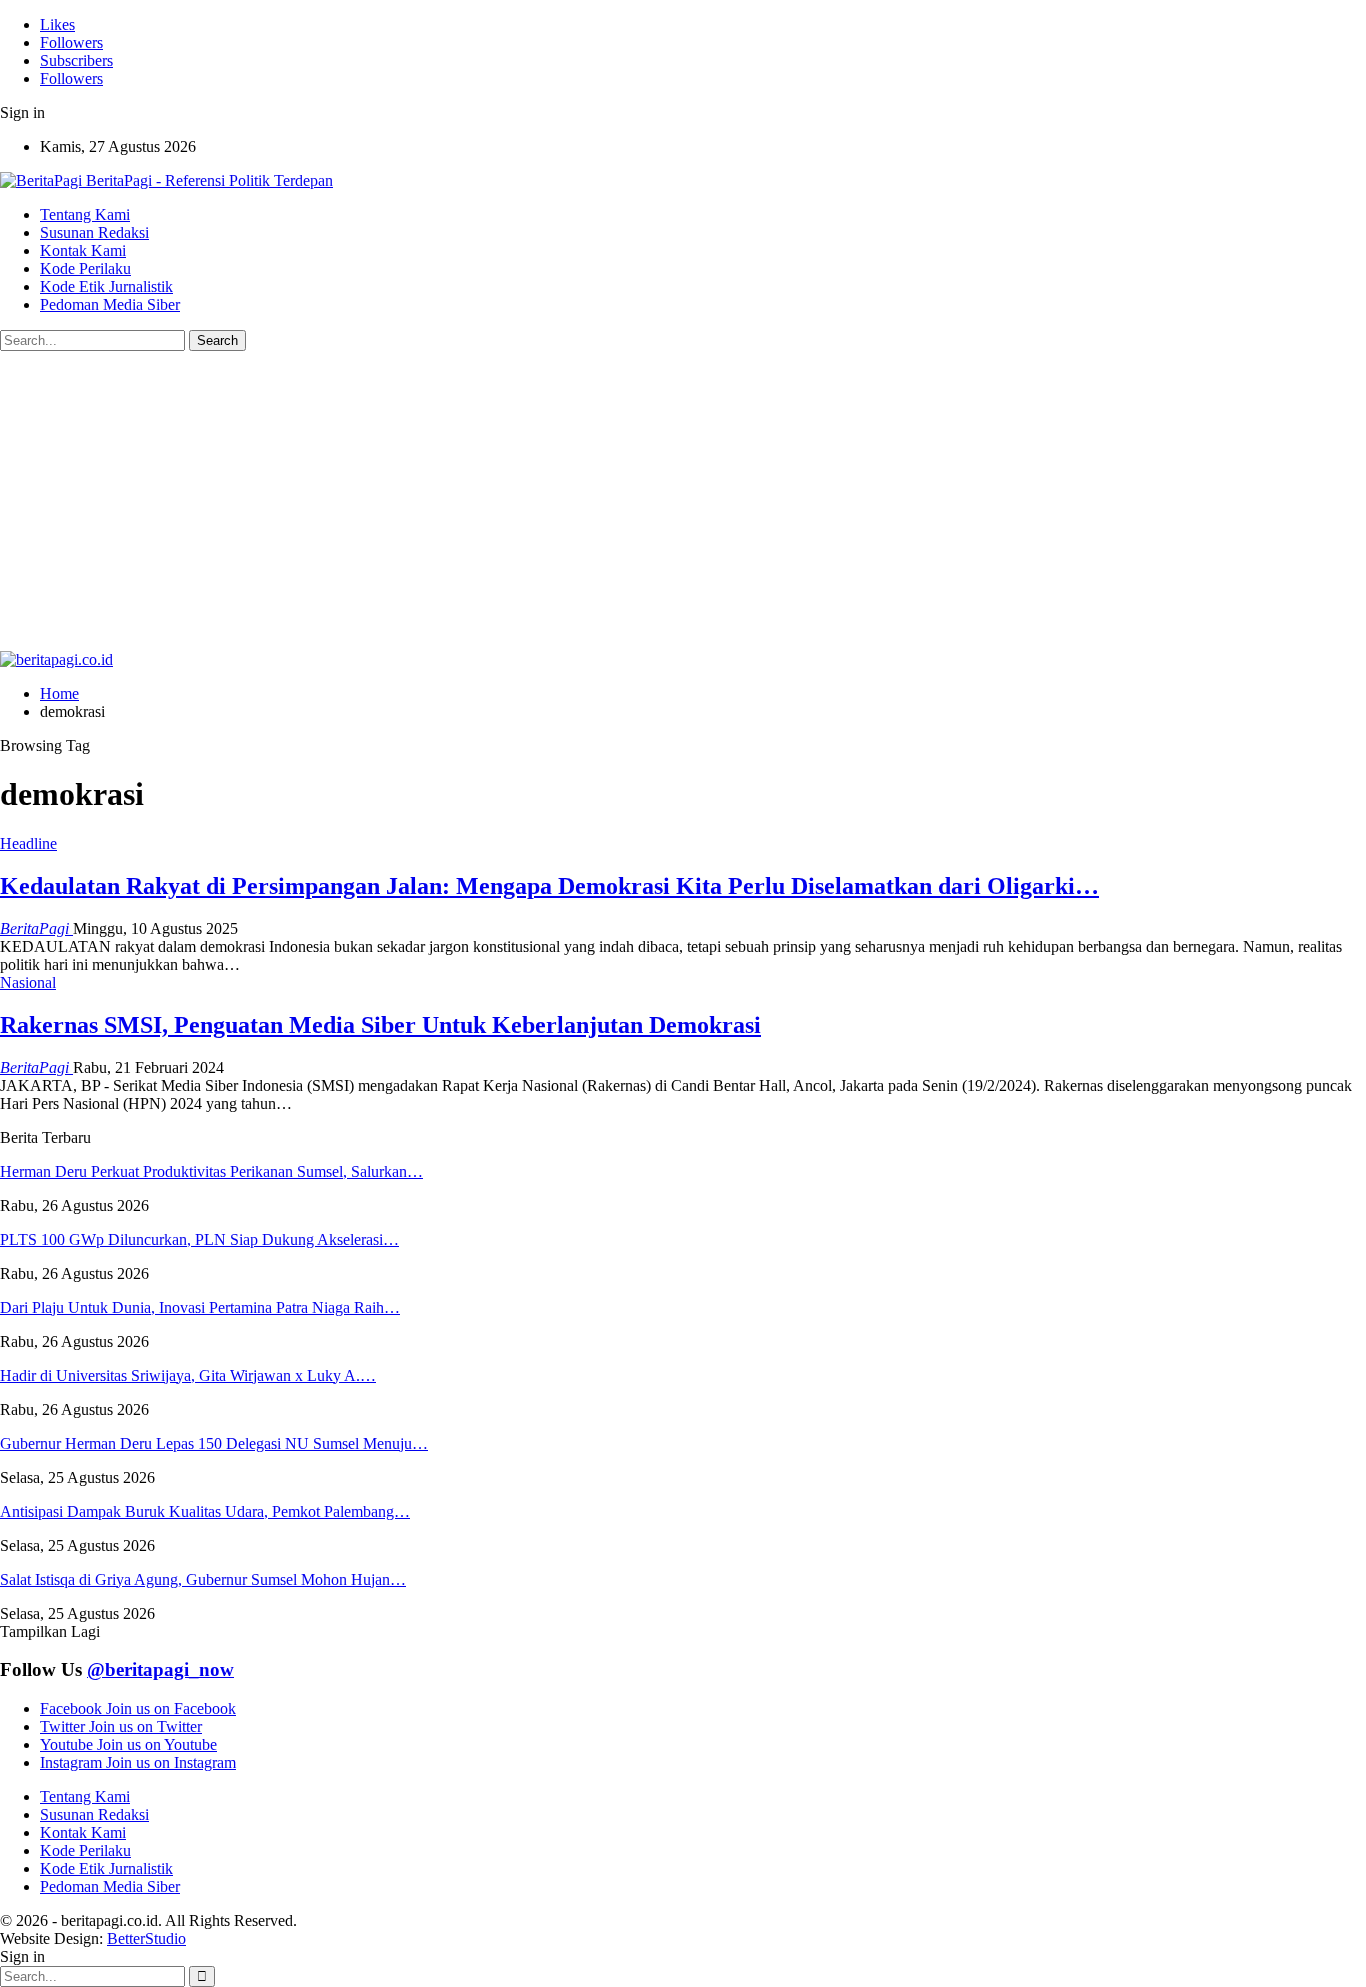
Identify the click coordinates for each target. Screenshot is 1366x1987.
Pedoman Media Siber (110, 304)
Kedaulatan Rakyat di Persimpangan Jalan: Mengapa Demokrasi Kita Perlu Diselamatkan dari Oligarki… (549, 886)
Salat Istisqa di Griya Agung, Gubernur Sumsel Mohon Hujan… (203, 1579)
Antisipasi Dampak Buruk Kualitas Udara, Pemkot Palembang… (205, 1511)
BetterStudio (146, 1938)
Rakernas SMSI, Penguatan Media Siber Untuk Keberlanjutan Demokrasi (380, 1025)
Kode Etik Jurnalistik (106, 286)
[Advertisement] (683, 501)
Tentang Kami (85, 214)
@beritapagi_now (160, 1669)
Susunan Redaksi (94, 232)
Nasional (28, 982)
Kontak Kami (83, 250)
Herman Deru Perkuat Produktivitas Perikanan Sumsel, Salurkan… (211, 1171)
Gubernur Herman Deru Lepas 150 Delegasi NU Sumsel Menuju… (214, 1443)
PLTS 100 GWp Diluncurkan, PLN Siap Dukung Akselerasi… (199, 1239)
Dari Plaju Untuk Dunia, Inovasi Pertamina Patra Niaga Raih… (200, 1307)
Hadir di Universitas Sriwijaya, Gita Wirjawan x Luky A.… (188, 1375)
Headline (28, 843)
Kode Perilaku (85, 268)
